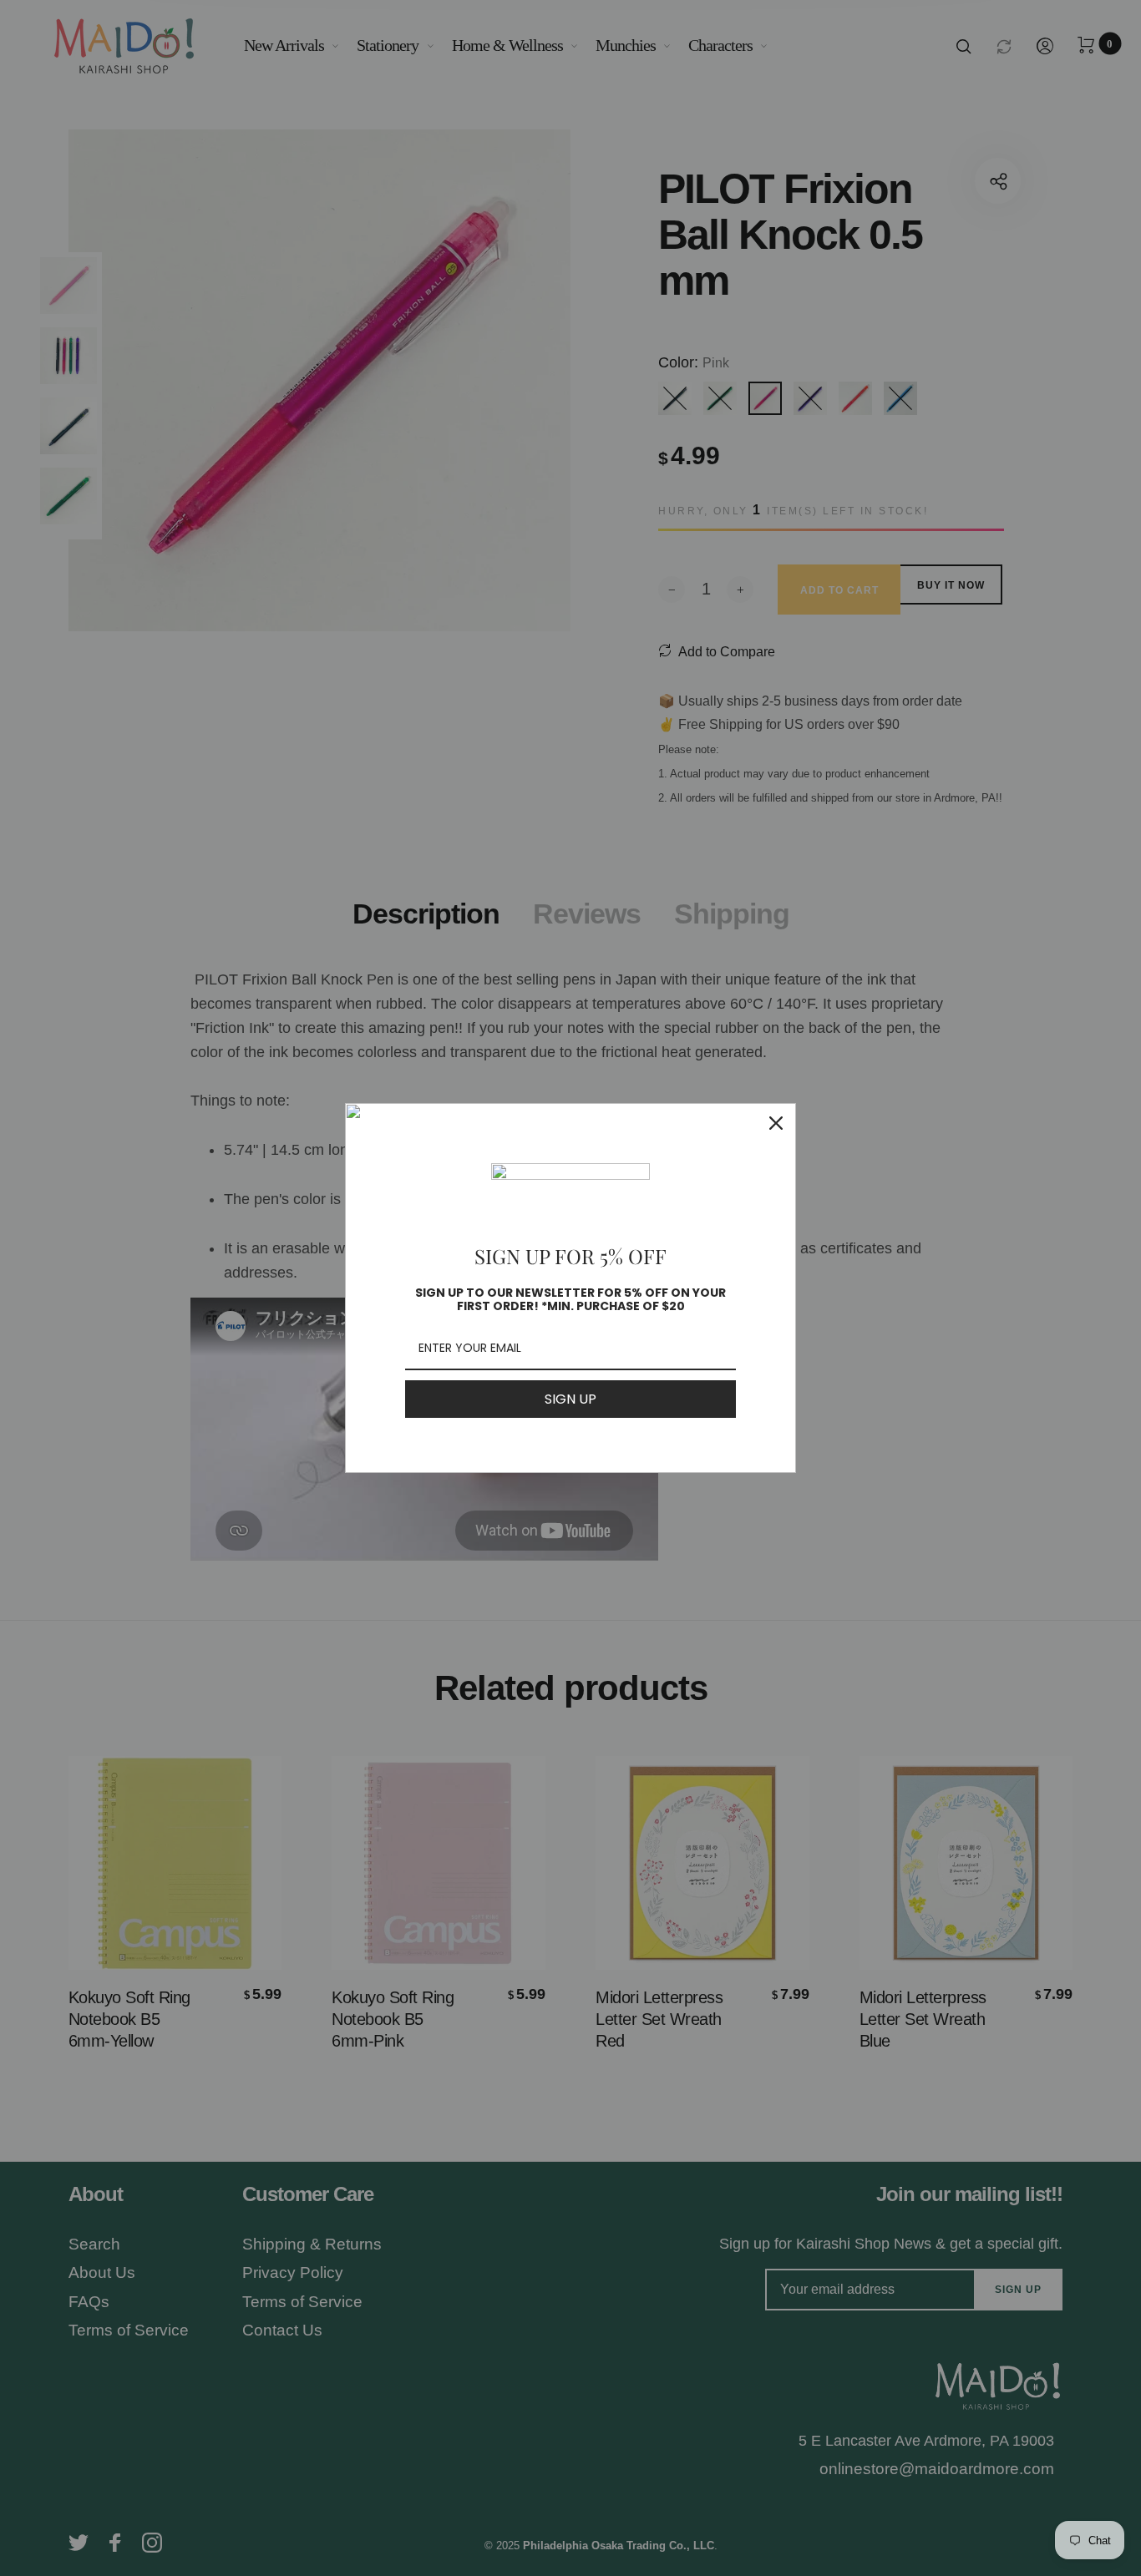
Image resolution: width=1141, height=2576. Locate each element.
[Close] (776, 1123)
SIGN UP (570, 1399)
